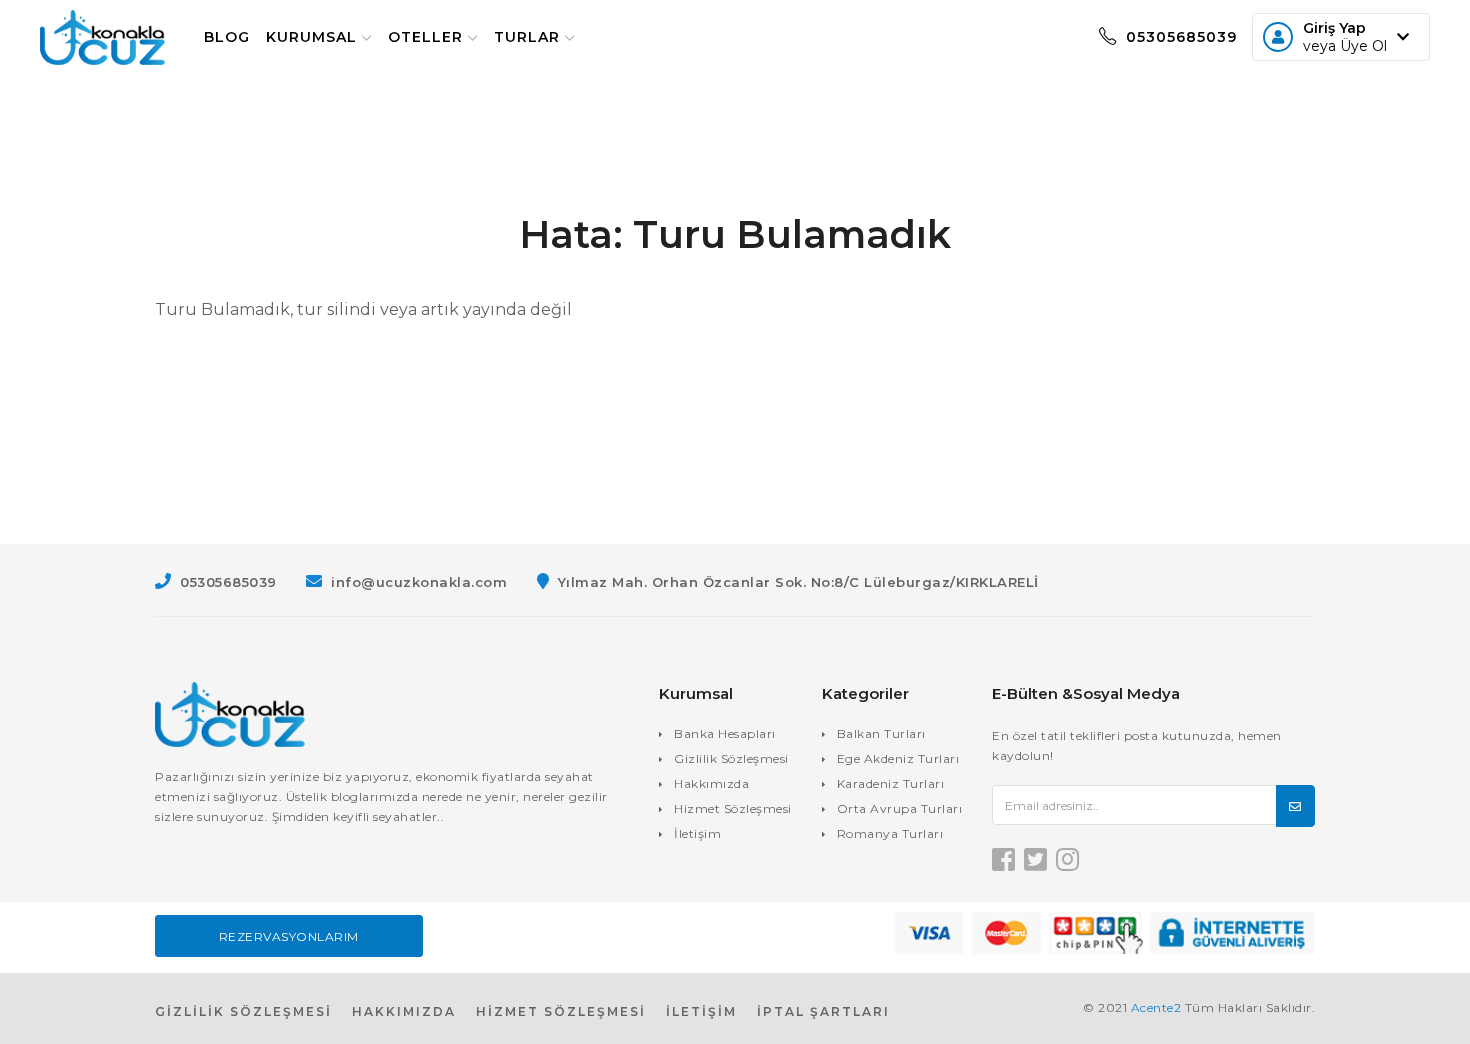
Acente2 (1156, 1007)
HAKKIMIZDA (404, 1011)
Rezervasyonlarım (289, 936)
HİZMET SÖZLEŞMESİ (561, 1011)
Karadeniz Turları (891, 783)
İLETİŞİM (701, 1011)
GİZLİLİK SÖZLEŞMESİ (243, 1011)
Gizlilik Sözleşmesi (731, 758)
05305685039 (1179, 37)
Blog (227, 37)
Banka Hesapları (725, 733)
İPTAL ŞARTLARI (823, 1011)
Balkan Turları (881, 733)
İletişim (697, 833)
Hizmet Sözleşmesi (733, 808)
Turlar (527, 37)
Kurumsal (311, 37)
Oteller (425, 37)
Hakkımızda (711, 783)
